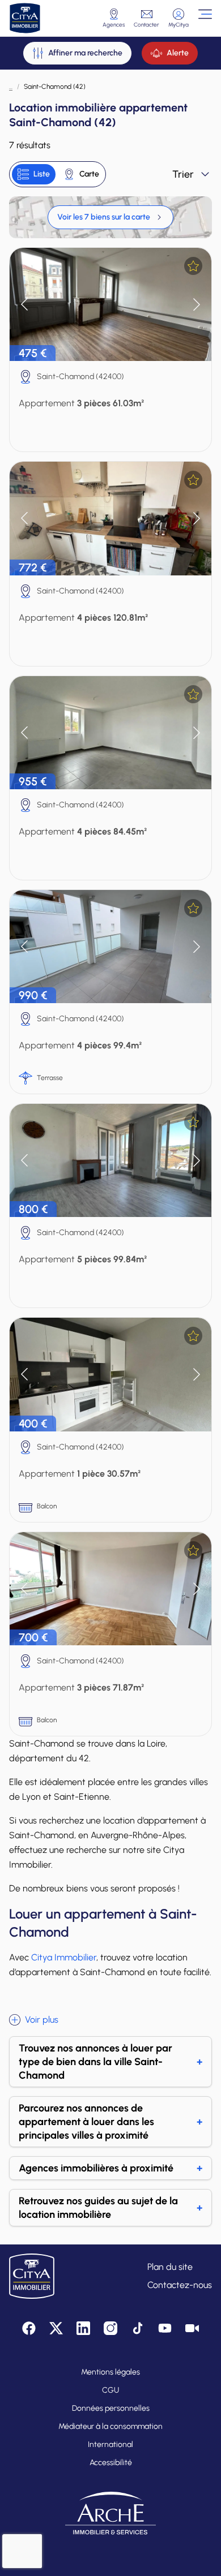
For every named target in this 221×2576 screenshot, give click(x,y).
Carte (89, 174)
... (11, 87)
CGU (110, 2390)
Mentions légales (110, 2372)
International (110, 2444)
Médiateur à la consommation (110, 2426)
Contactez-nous (180, 2285)
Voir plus (42, 2020)
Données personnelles (111, 2408)
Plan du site (170, 2267)
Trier (183, 174)
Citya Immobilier (64, 1957)
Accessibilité (111, 2463)
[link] (110, 217)
